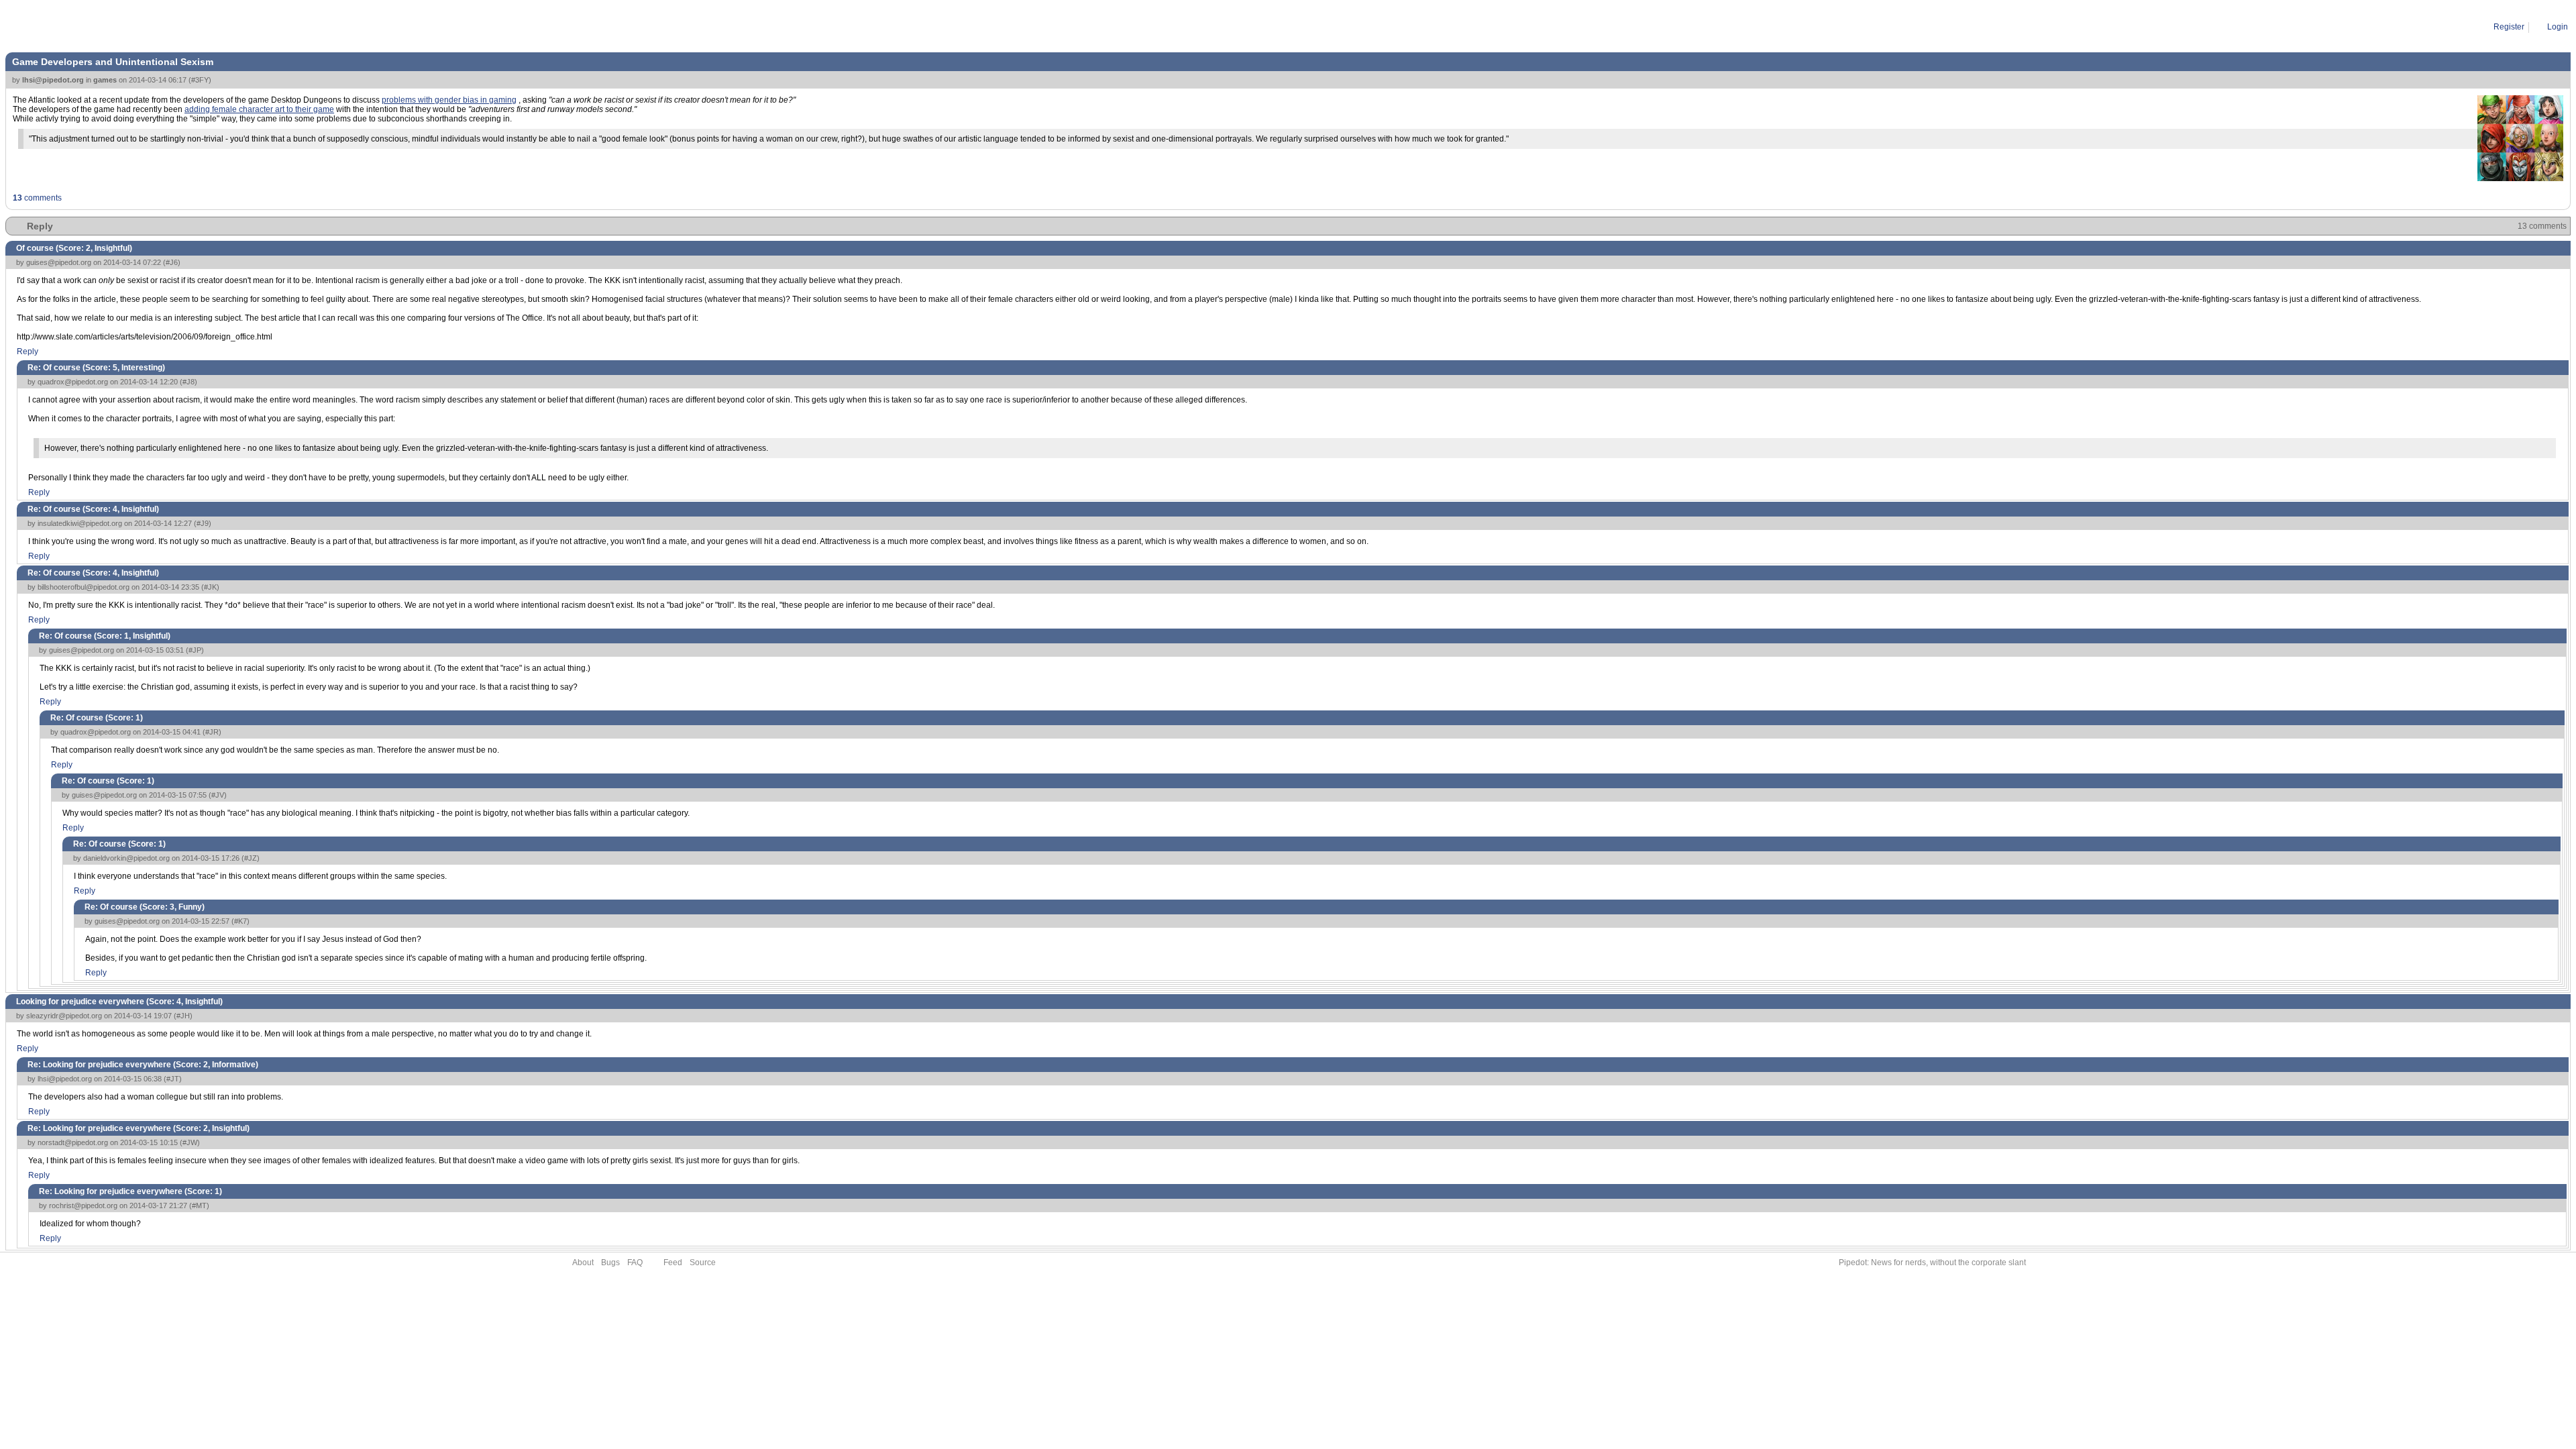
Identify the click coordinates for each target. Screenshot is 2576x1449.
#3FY (200, 80)
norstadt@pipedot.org (73, 1142)
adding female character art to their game (259, 109)
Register (2509, 27)
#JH (183, 1016)
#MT (199, 1205)
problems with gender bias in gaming (449, 100)
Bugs (610, 1263)
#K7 (240, 921)
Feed (673, 1263)
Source (703, 1263)
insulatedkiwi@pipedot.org (80, 523)
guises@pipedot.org (59, 262)
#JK (210, 587)
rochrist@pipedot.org (83, 1205)
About (583, 1263)
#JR (212, 732)
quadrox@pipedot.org (73, 382)
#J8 (189, 382)
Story (66, 27)
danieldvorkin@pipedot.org (126, 858)
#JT (173, 1079)
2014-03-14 (106, 27)
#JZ (251, 858)
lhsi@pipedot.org (53, 80)
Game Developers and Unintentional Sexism (218, 27)
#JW (190, 1142)
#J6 (172, 262)
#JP (195, 650)
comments (37, 198)
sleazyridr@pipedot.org (64, 1016)
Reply (40, 226)
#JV (218, 795)
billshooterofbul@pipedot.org (84, 587)
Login (2558, 27)
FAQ (635, 1263)
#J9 (203, 523)
